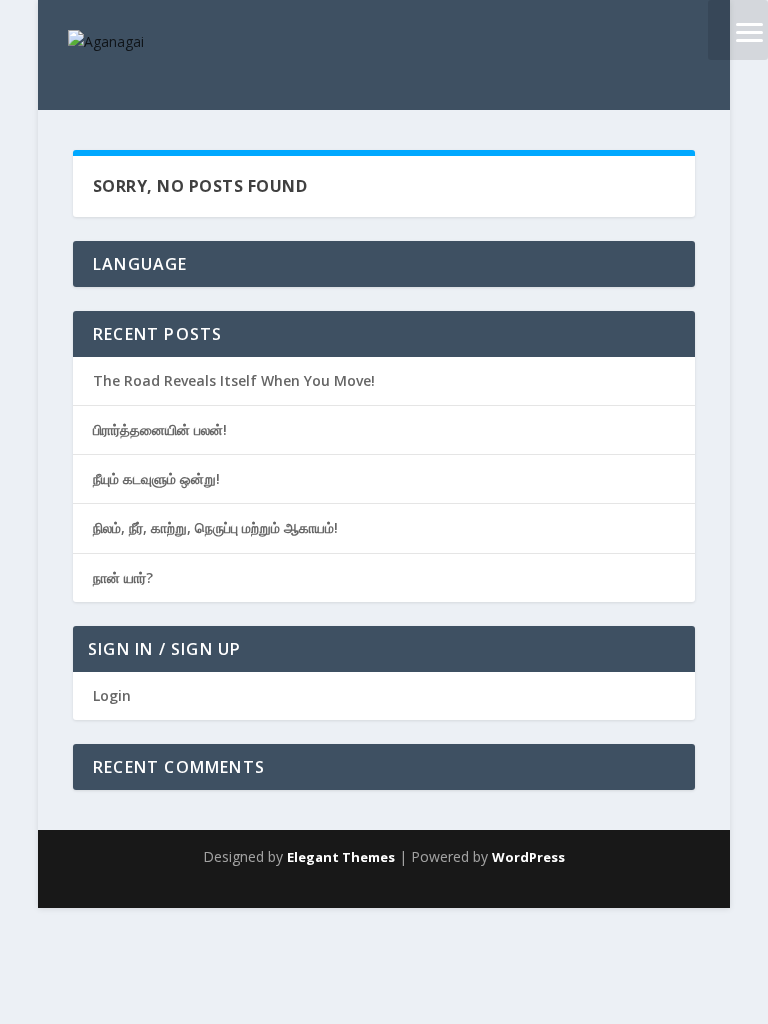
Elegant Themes (341, 857)
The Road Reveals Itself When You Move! (234, 380)
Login (112, 695)
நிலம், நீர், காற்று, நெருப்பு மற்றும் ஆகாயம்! (215, 527)
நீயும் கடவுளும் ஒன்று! (156, 478)
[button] (738, 30)
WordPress (528, 857)
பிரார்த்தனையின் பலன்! (160, 429)
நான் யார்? (123, 577)
